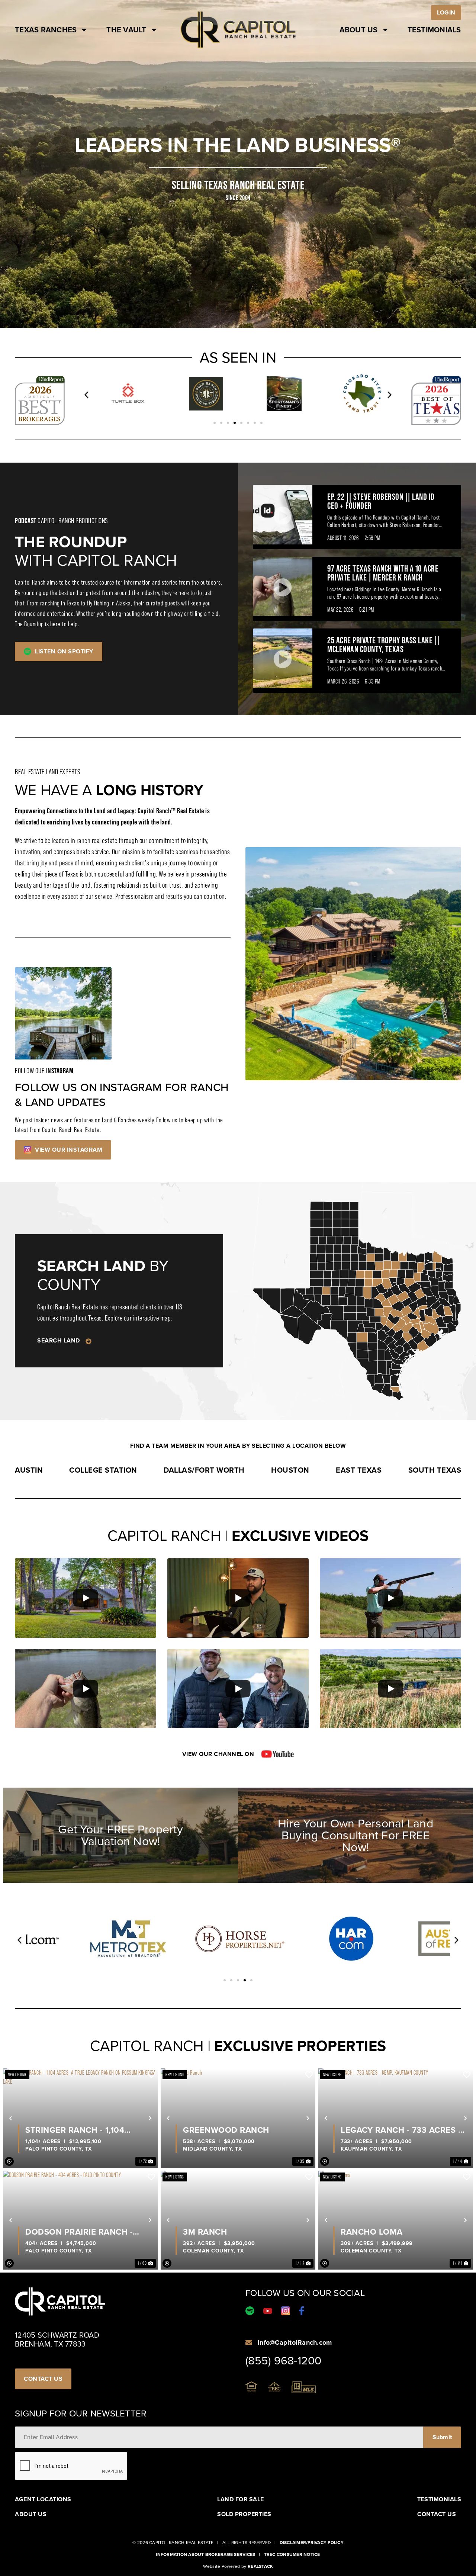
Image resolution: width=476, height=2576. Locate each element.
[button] (86, 395)
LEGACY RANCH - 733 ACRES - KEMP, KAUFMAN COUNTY (401, 2130)
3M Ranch (205, 2232)
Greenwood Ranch (226, 2130)
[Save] (151, 2075)
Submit (442, 2437)
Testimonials (434, 30)
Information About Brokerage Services (205, 2554)
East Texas (359, 1470)
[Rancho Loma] (396, 2220)
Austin (29, 1470)
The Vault (126, 30)
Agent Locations (43, 2499)
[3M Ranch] (238, 2220)
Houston (290, 1470)
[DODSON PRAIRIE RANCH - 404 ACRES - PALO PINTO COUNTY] (80, 2220)
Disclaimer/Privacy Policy (312, 2543)
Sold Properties (244, 2514)
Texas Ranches (46, 30)
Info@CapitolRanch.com (295, 2342)
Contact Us (437, 2514)
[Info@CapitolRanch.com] (249, 2342)
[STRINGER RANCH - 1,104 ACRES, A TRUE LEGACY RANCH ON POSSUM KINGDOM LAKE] (80, 2118)
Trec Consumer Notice (292, 2554)
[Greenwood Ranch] (238, 2118)
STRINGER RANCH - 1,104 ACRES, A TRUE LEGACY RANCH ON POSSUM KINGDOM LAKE (88, 2130)
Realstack (260, 2566)
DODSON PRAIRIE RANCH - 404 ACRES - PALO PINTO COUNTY (79, 2232)
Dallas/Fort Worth (204, 1470)
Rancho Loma (372, 2232)
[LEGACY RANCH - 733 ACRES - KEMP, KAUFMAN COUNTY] (396, 2118)
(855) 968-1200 (284, 2361)
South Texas (435, 1470)
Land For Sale (241, 2499)
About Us (359, 30)
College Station (103, 1470)
